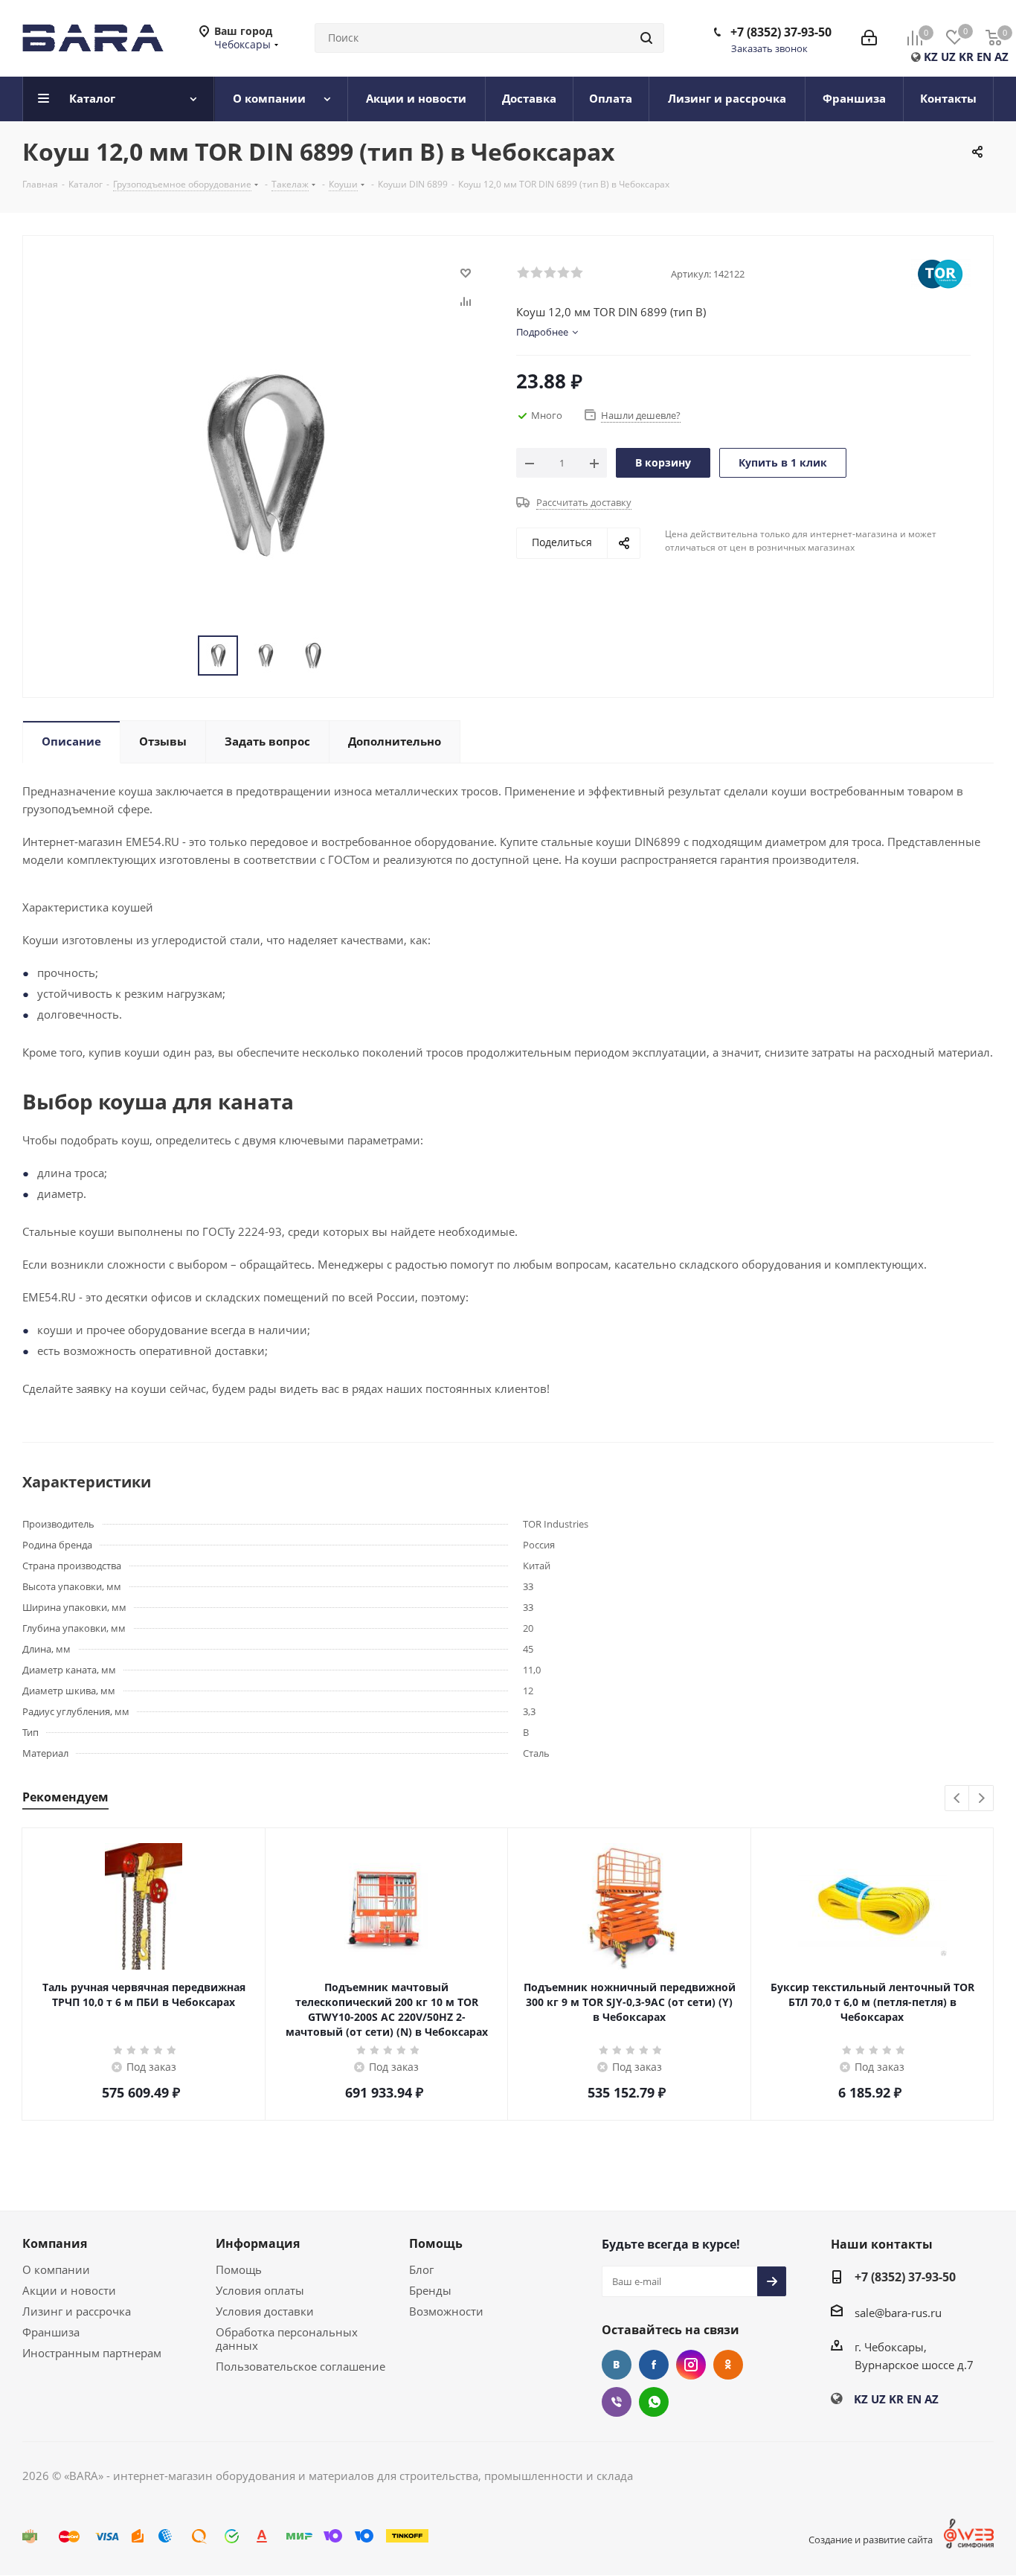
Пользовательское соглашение (300, 2366)
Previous (958, 1799)
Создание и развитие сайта (871, 2540)
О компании (56, 2269)
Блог (421, 2269)
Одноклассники (728, 2365)
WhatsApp (654, 2402)
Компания (55, 2243)
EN (984, 57)
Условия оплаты (260, 2290)
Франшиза (51, 2332)
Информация (258, 2243)
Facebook (654, 2365)
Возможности (446, 2311)
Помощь (239, 2269)
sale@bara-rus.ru (898, 2313)
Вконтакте (617, 2365)
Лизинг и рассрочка (77, 2311)
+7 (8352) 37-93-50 (781, 32)
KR (966, 57)
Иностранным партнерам (92, 2353)
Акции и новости (69, 2290)
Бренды (430, 2290)
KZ (931, 57)
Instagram (691, 2365)
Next (981, 1799)
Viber (617, 2402)
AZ (1001, 57)
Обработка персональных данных (287, 2339)
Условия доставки (265, 2311)
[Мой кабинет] (869, 38)
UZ (948, 57)
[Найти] (646, 38)
